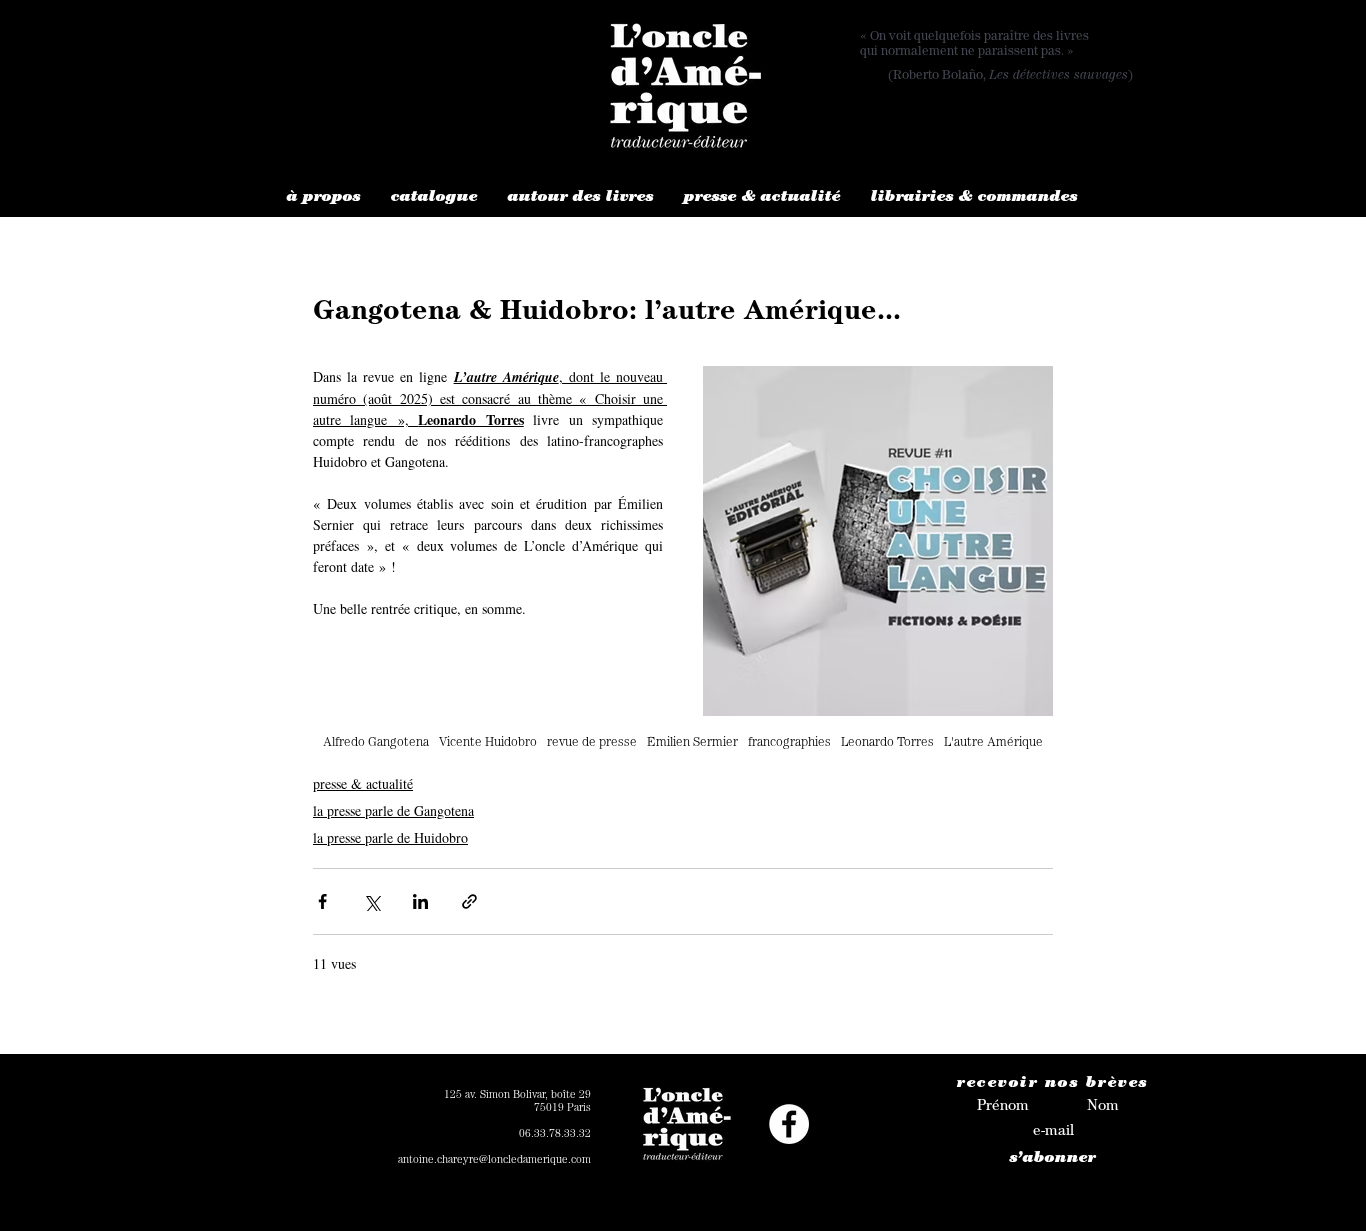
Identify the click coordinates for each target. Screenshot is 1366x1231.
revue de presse (592, 743)
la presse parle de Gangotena (393, 810)
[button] (324, 198)
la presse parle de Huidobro (390, 837)
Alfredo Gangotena (376, 743)
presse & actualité (363, 783)
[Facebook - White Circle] (789, 1124)
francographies (789, 743)
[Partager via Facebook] (322, 901)
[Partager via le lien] (469, 901)
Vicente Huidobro (488, 743)
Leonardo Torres (887, 743)
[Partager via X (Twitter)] (371, 901)
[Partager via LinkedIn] (420, 901)
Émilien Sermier (692, 743)
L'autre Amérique (993, 743)
